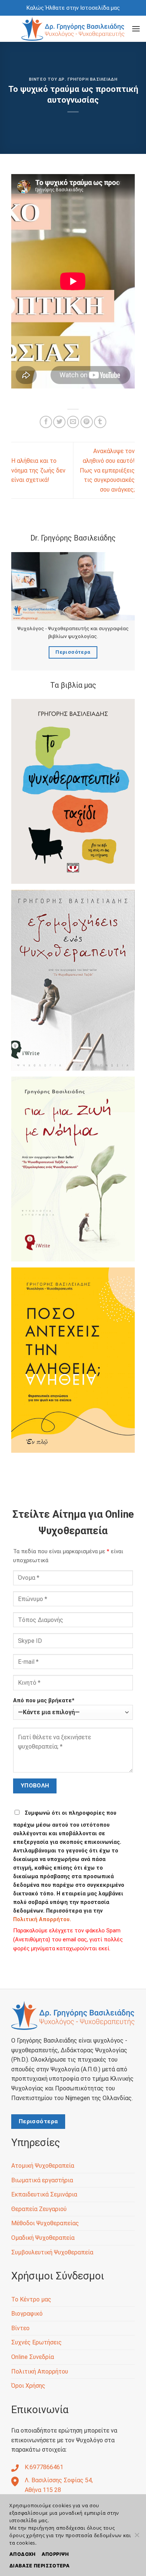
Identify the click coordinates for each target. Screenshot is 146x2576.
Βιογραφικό (27, 2314)
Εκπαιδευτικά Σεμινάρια (44, 2194)
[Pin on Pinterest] (87, 422)
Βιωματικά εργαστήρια (42, 2180)
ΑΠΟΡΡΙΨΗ (55, 2554)
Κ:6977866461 (44, 2467)
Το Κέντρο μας (31, 2299)
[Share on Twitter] (59, 422)
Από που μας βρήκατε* (44, 1701)
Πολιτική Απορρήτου (40, 2371)
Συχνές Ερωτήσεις (36, 2342)
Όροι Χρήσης (28, 2386)
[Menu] (136, 29)
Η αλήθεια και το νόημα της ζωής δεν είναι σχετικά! (38, 470)
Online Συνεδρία (33, 2357)
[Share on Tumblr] (100, 422)
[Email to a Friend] (73, 422)
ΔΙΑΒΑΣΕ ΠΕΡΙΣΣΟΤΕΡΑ (39, 2566)
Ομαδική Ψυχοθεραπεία (43, 2238)
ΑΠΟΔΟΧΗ (22, 2554)
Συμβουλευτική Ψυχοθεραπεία (52, 2252)
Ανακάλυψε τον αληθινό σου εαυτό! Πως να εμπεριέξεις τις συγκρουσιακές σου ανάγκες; (107, 470)
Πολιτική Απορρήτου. (42, 1919)
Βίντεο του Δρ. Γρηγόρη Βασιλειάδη (73, 79)
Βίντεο (20, 2328)
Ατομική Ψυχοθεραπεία (43, 2166)
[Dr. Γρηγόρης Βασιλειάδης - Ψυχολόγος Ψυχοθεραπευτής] (73, 29)
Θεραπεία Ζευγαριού (39, 2209)
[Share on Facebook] (46, 422)
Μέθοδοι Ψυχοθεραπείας (45, 2223)
